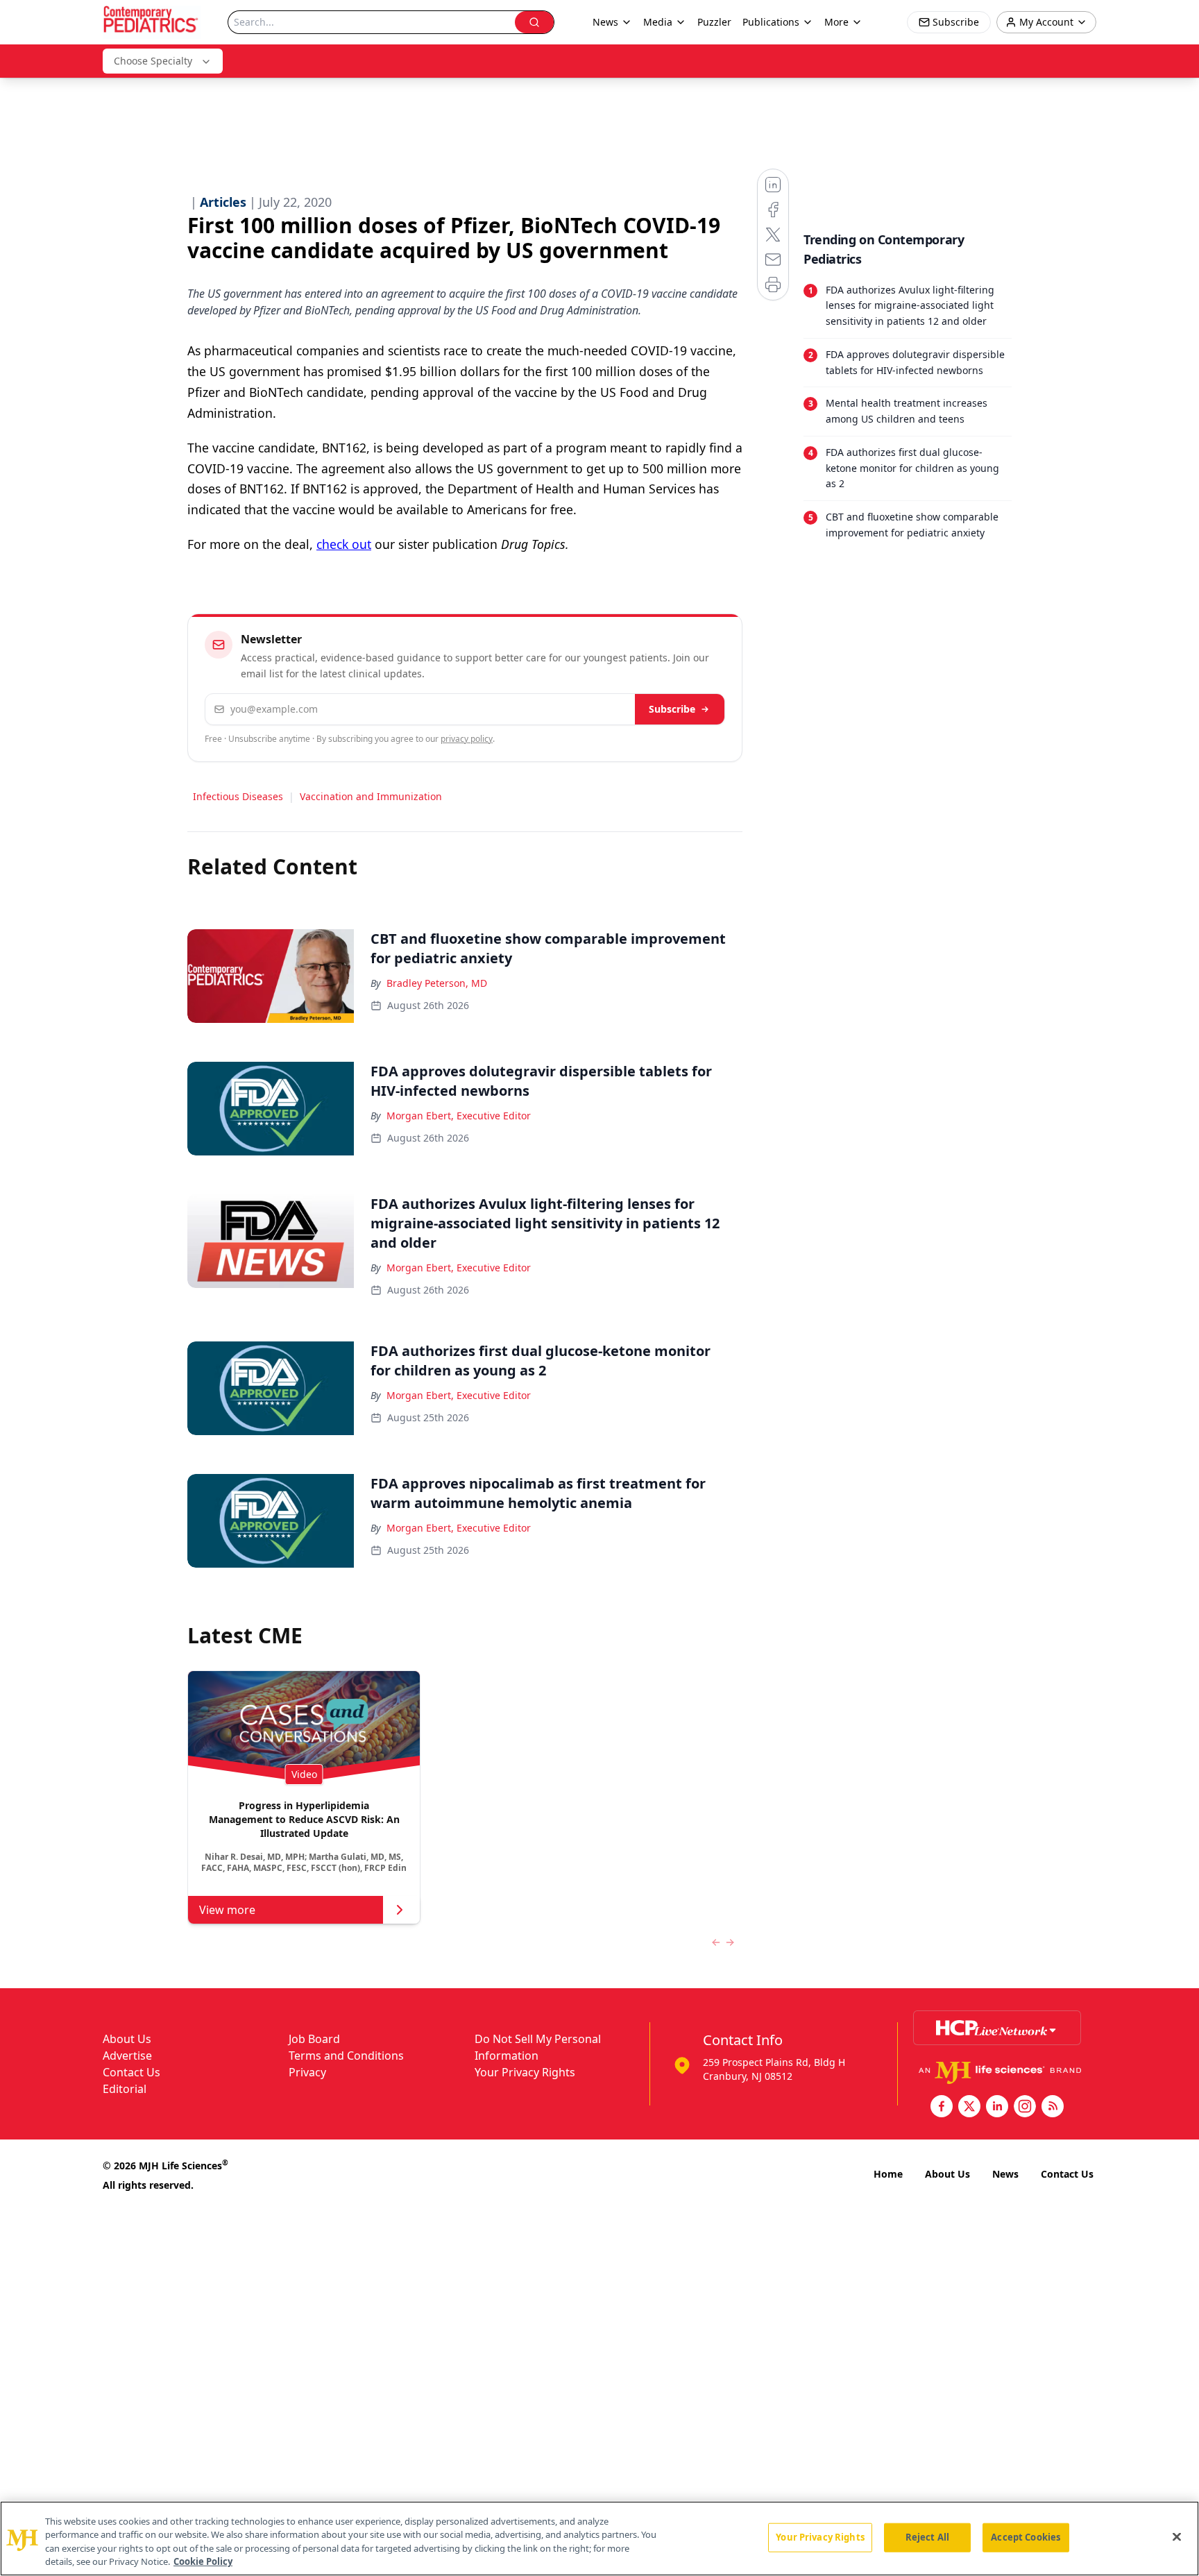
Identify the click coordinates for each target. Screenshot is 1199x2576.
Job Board (314, 2039)
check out (344, 544)
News (1005, 2174)
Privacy (307, 2072)
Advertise (127, 2056)
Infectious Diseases (238, 796)
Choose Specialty (153, 61)
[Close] (1177, 2536)
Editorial (125, 2089)
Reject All (927, 2537)
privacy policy (467, 739)
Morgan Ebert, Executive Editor (459, 1116)
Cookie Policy (203, 2561)
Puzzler (714, 22)
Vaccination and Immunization (371, 796)
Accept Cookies (1026, 2537)
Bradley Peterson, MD (437, 983)
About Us (127, 2039)
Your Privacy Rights (525, 2072)
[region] (599, 2539)
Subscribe (672, 709)
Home (888, 2174)
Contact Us (131, 2072)
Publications (771, 22)
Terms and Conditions (346, 2056)
